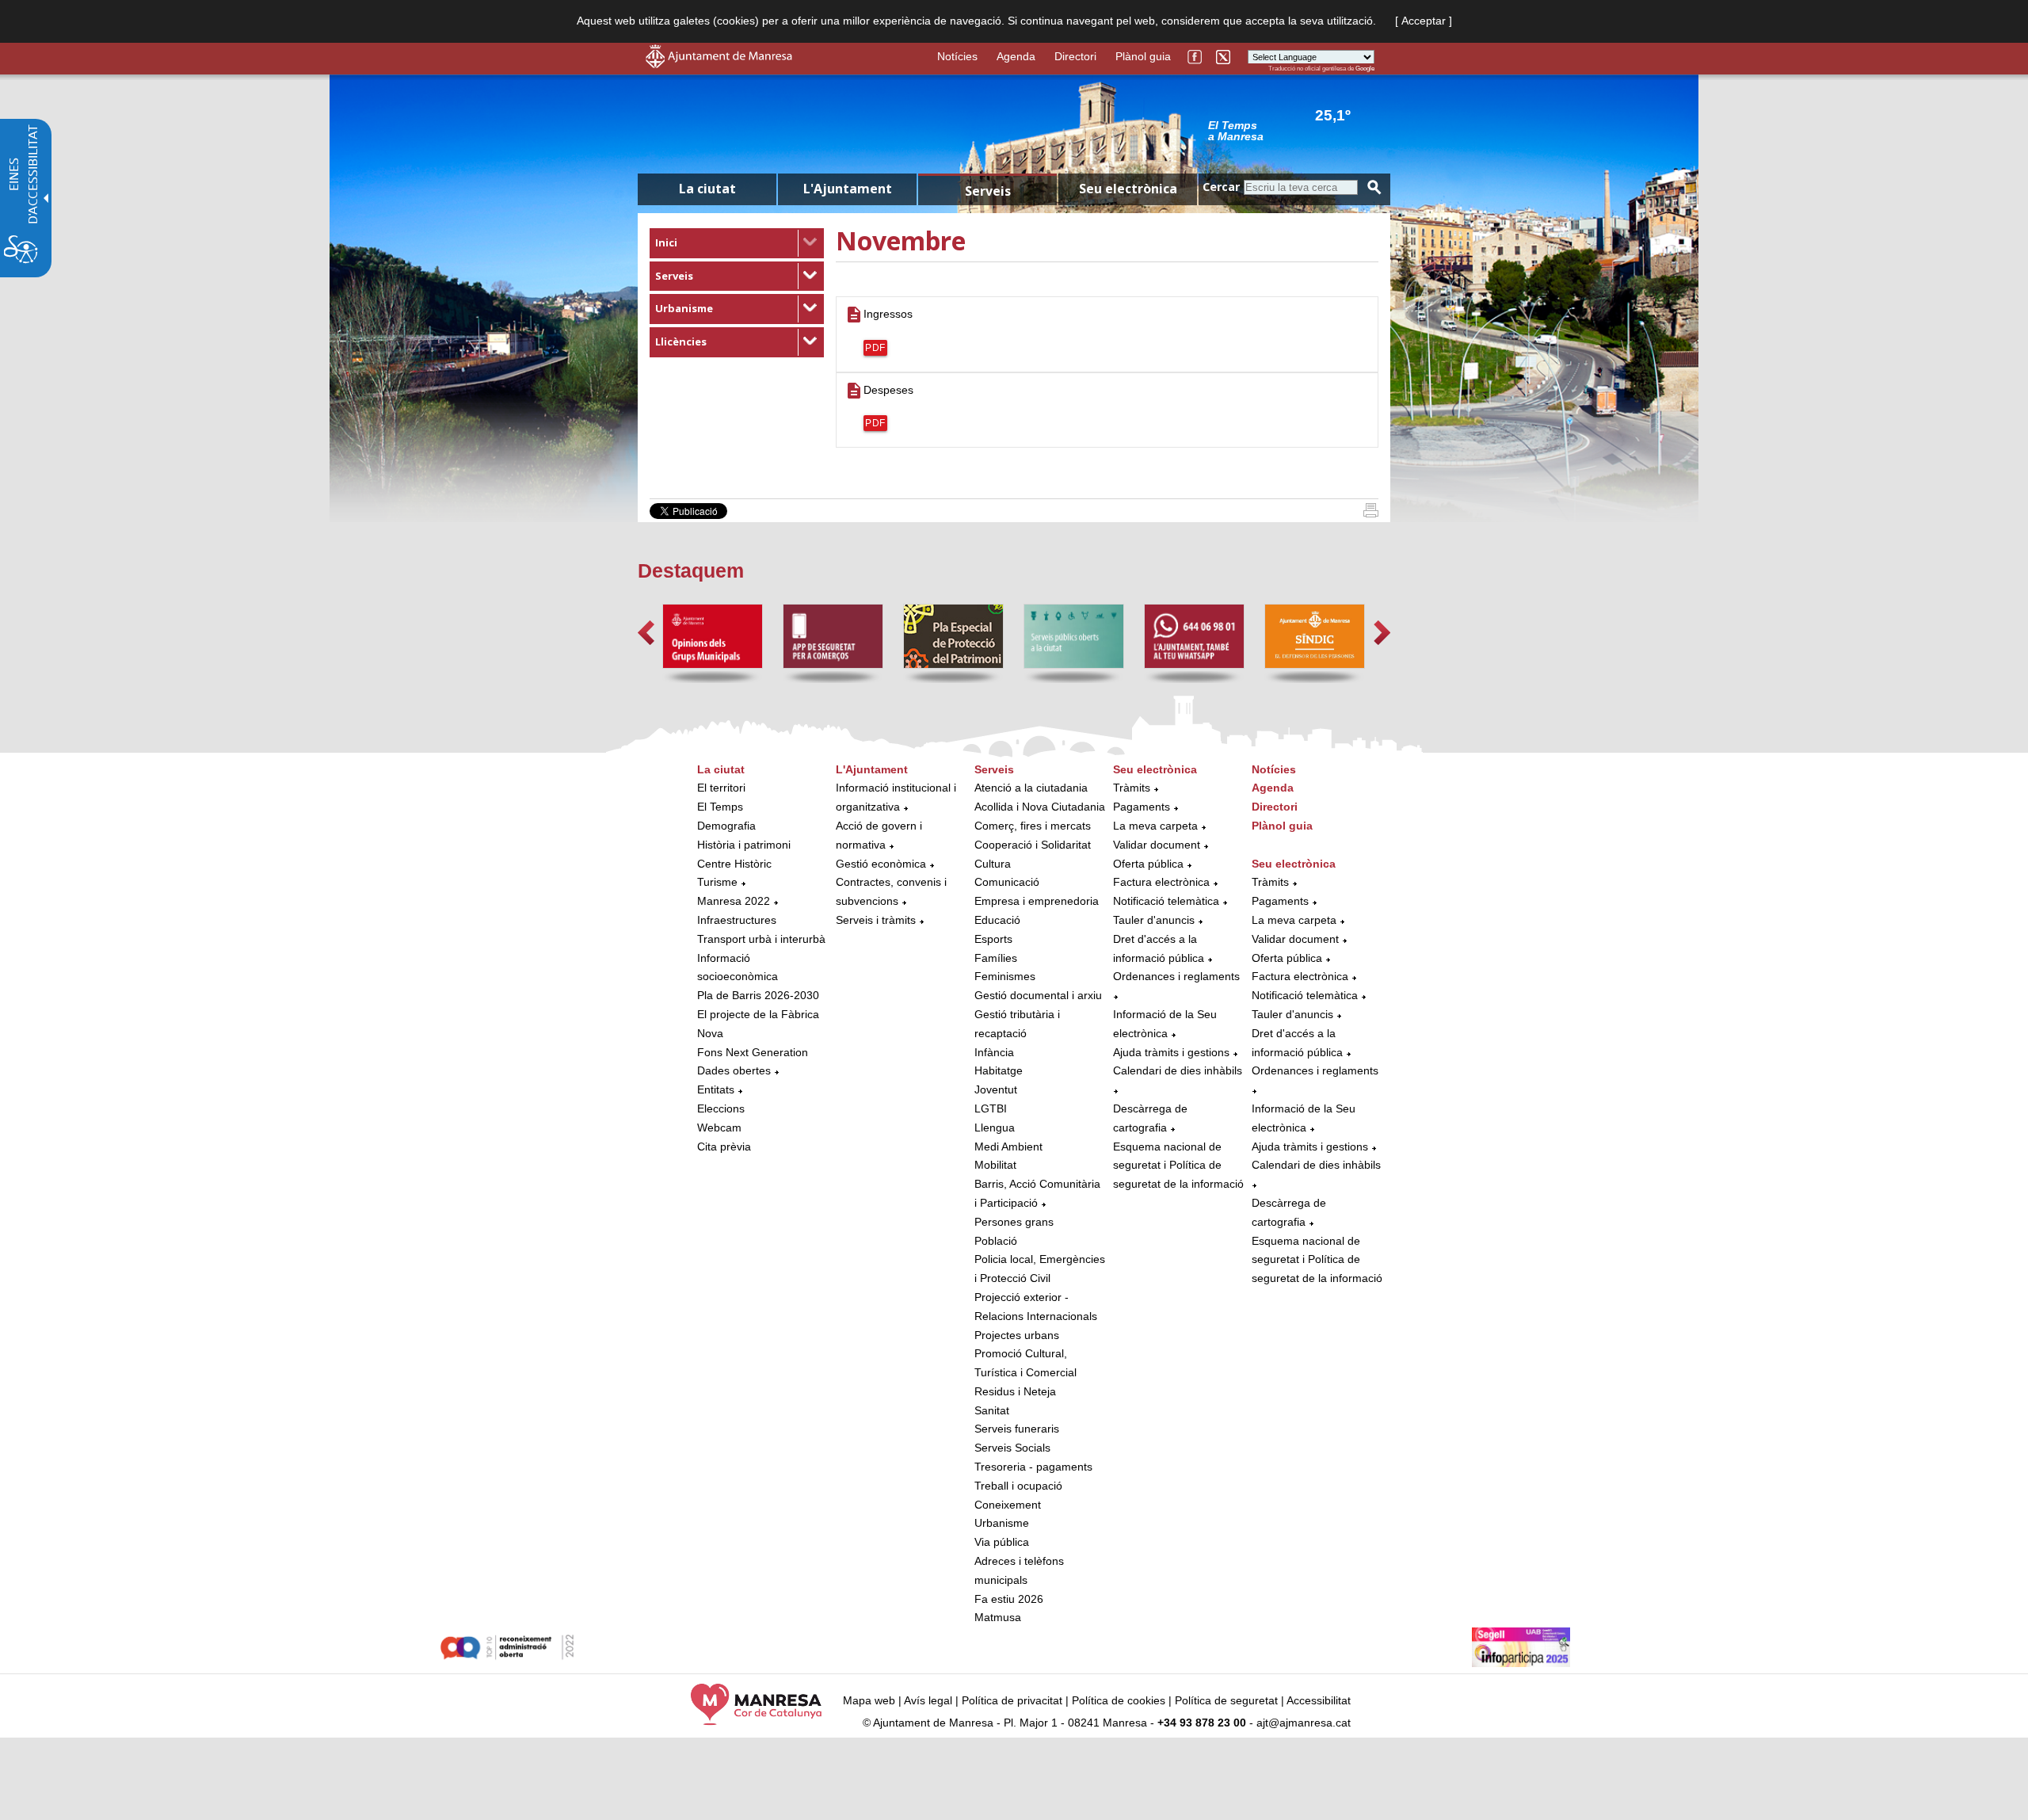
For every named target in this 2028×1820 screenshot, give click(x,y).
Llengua (995, 1127)
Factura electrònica (1161, 882)
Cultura (993, 864)
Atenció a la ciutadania (1031, 788)
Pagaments (1142, 807)
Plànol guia (1143, 56)
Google (1365, 69)
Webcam (719, 1127)
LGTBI (991, 1108)
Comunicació (1007, 882)
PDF (875, 348)
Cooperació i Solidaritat (1033, 845)
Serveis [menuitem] (988, 191)
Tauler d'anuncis (1154, 920)
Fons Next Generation (753, 1052)
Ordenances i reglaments (1176, 976)
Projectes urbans (1017, 1335)
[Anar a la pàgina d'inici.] (719, 64)
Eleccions (721, 1108)
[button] (646, 633)
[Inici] (1371, 513)
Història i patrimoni (744, 845)
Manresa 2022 (734, 901)
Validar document (1157, 845)
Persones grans (1014, 1222)
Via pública (1002, 1542)
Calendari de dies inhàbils (1178, 1070)
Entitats (716, 1089)
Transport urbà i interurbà (761, 939)
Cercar (1221, 187)
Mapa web (869, 1700)
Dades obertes (736, 1070)
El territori (721, 788)
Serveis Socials (1012, 1448)
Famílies (996, 958)
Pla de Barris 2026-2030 (758, 995)
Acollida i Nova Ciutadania (1040, 807)
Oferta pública (1148, 864)
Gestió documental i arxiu (1038, 995)
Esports (993, 939)
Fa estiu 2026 (1009, 1599)
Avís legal (928, 1700)
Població (996, 1241)
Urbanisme (684, 308)
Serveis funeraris (1017, 1429)
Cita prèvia (724, 1147)
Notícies (957, 56)
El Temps (720, 807)
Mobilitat (995, 1165)
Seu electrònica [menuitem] (1128, 189)
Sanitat (992, 1410)
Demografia (726, 826)
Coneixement (1008, 1505)
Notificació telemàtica (1166, 901)
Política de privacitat (1012, 1700)
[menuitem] (737, 243)
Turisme (717, 882)
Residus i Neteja (1015, 1391)
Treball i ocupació (1018, 1486)
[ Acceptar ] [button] (1424, 21)
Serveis (674, 276)
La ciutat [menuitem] (707, 189)
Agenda (1016, 56)
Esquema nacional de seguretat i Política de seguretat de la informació (1178, 1166)
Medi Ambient (1008, 1147)
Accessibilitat (1319, 1700)
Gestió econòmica (881, 864)
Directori (1075, 56)
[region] (1291, 130)
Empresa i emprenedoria (1037, 901)
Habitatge (999, 1070)
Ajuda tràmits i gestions (1171, 1052)
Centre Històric (734, 864)
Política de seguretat (1226, 1700)
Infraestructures (737, 920)
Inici (666, 242)
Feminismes (1005, 976)
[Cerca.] (1374, 187)
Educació (997, 920)
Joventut (996, 1089)
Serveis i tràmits (876, 920)
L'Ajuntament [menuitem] (848, 189)
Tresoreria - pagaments (1033, 1467)
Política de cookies (1119, 1700)
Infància (994, 1052)
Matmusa (998, 1617)
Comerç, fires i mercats (1033, 826)
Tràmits (1132, 788)
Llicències (681, 341)
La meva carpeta (1155, 826)
